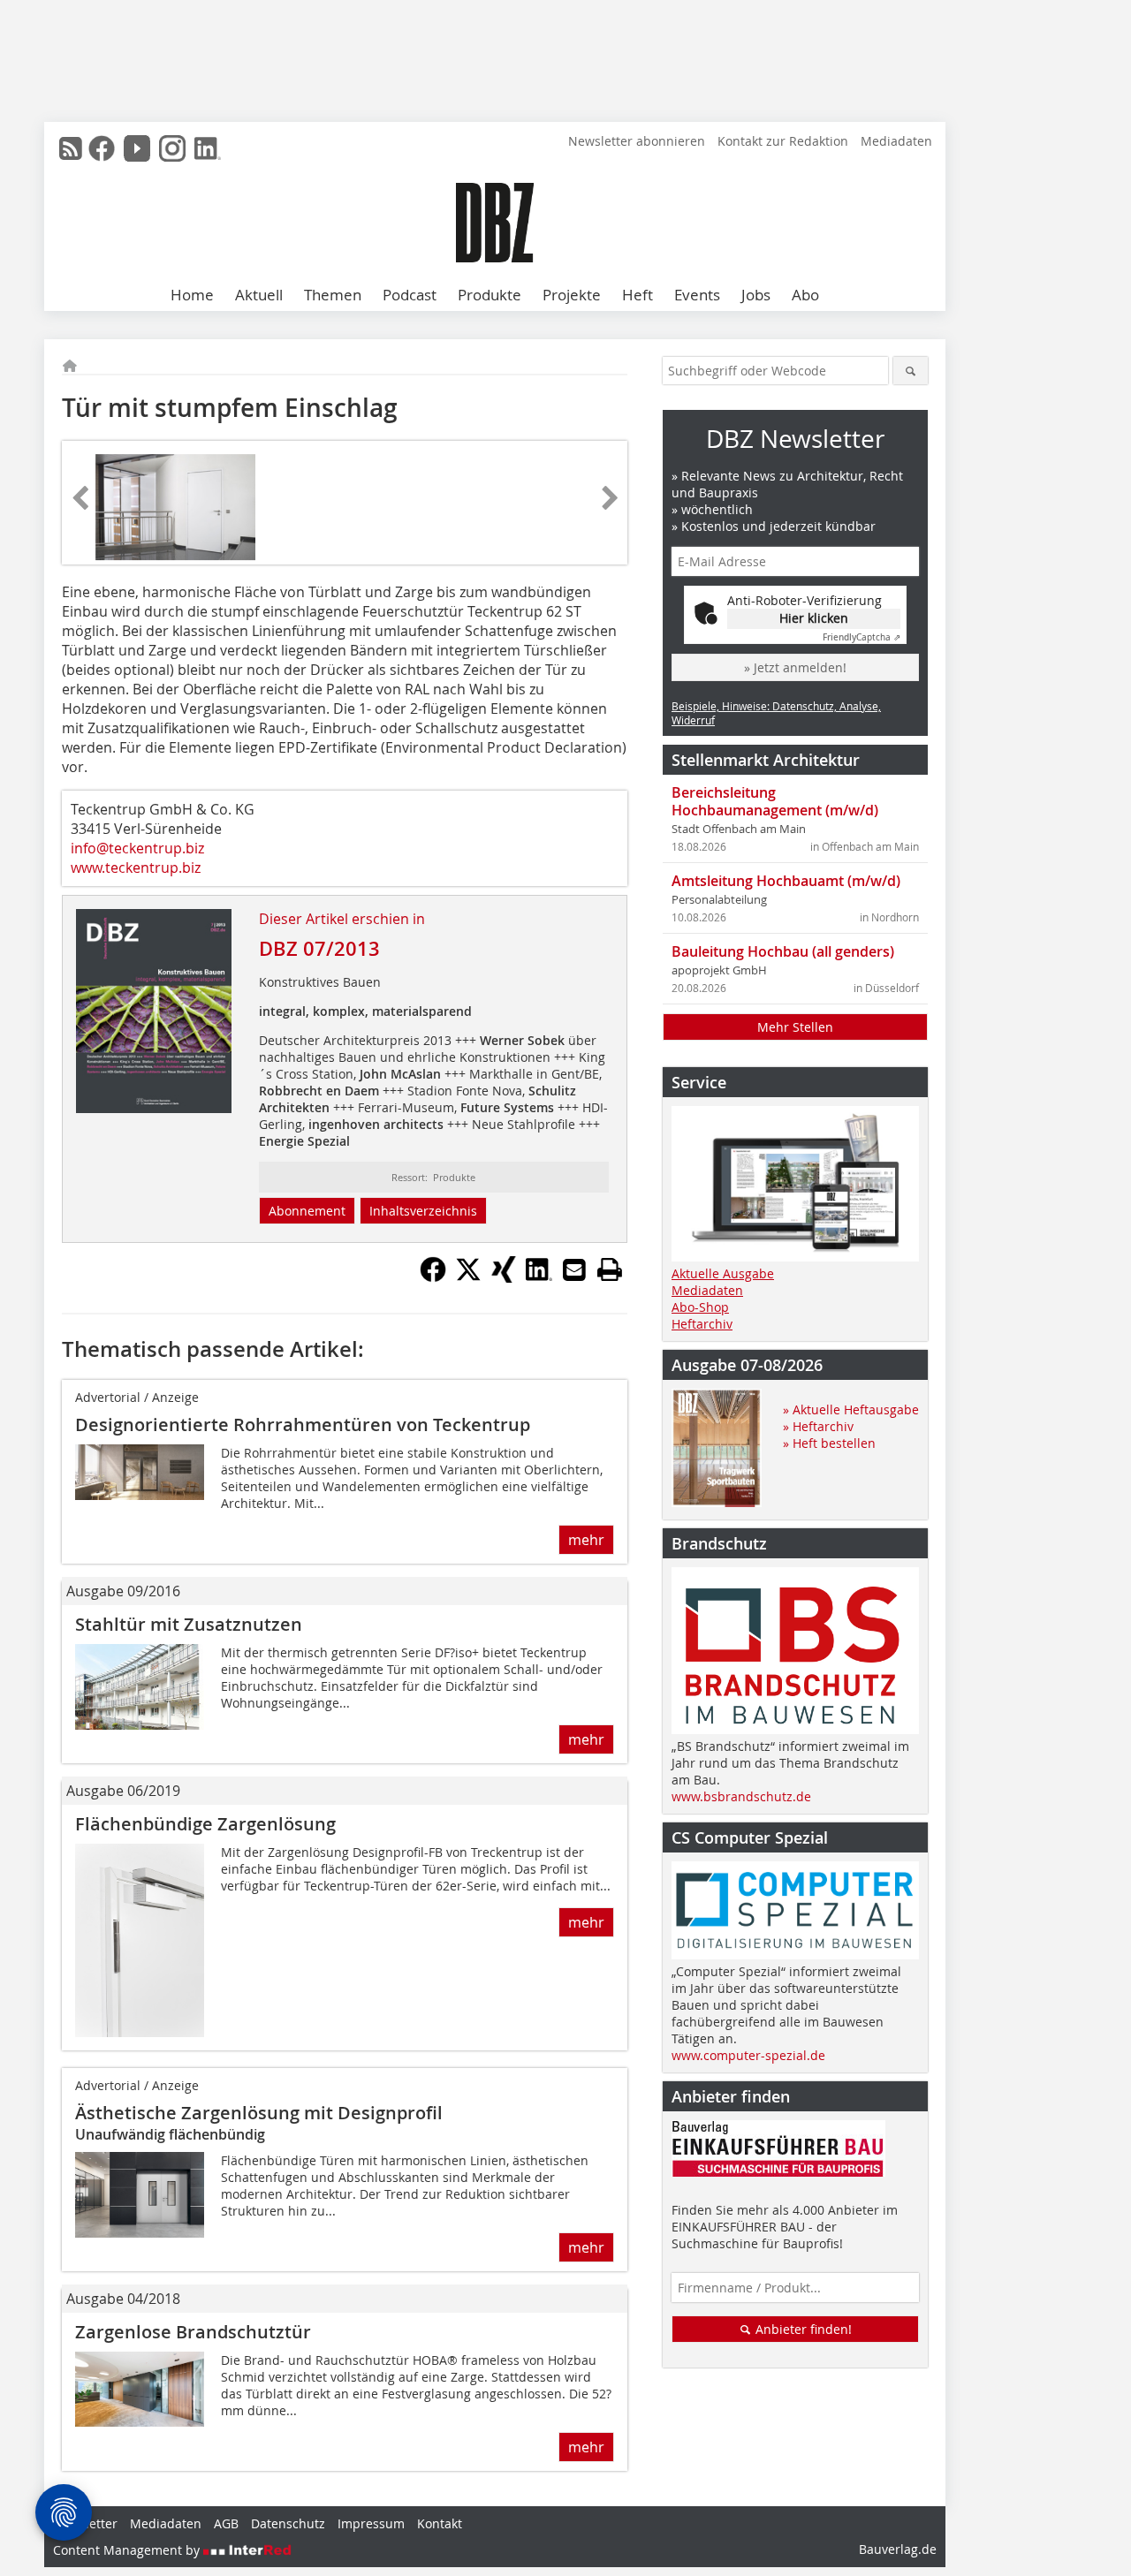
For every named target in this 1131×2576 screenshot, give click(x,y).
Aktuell (259, 295)
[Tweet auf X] (468, 1277)
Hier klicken (814, 618)
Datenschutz (288, 2523)
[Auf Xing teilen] (504, 1277)
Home (192, 295)
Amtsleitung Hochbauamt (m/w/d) (786, 881)
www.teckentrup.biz (136, 868)
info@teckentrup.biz (137, 848)
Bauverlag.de (898, 2549)
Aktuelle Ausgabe (723, 1273)
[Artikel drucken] (610, 1269)
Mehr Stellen (795, 1027)
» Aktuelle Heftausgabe (851, 1409)
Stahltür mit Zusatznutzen (189, 1624)
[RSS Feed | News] (71, 148)
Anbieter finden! (802, 2329)
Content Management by (128, 2550)
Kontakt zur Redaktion (783, 141)
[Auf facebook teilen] (433, 1277)
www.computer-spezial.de (748, 2055)
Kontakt (440, 2523)
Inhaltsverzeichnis (423, 1211)
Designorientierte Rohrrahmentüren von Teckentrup (303, 1424)
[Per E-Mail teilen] (574, 1269)
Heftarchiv (702, 1324)
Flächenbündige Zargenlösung (205, 1824)
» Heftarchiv (818, 1426)
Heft (638, 295)
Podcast (410, 295)
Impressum (371, 2523)
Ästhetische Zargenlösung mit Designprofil (259, 2113)
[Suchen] (911, 371)
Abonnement (307, 1211)
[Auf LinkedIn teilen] (539, 1277)
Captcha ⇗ (862, 637)
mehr (586, 1540)
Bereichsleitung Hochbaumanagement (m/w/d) (775, 801)
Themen (333, 295)
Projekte (572, 295)
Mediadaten (896, 141)
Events (697, 295)
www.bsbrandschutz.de (741, 1796)
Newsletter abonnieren (637, 141)
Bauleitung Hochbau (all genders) (783, 951)
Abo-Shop (700, 1307)
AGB (226, 2523)
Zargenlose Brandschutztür (193, 2332)
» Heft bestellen (829, 1443)
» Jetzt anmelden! (795, 667)
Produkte (490, 295)
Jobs (756, 295)
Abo (805, 295)
